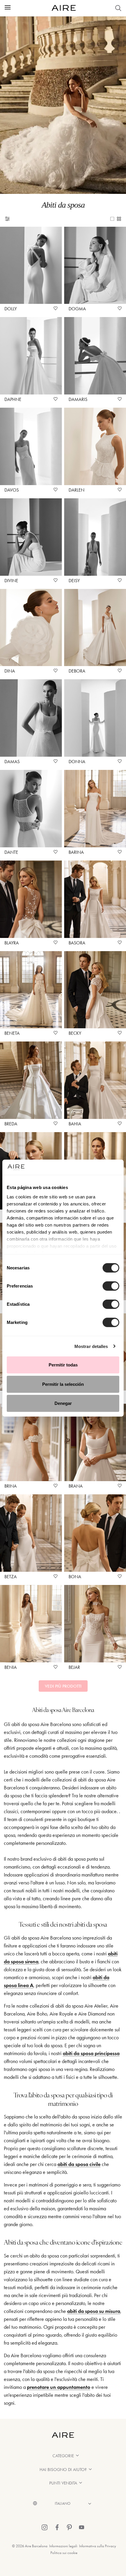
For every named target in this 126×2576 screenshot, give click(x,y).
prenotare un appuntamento (59, 2387)
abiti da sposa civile (79, 2164)
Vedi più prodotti (63, 1686)
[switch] (111, 1286)
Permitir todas (63, 1365)
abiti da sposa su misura (94, 2311)
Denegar (63, 1403)
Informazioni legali (63, 2546)
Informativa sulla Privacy (98, 2546)
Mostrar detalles (91, 1346)
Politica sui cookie (64, 2553)
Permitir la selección (63, 1384)
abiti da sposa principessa (91, 2053)
